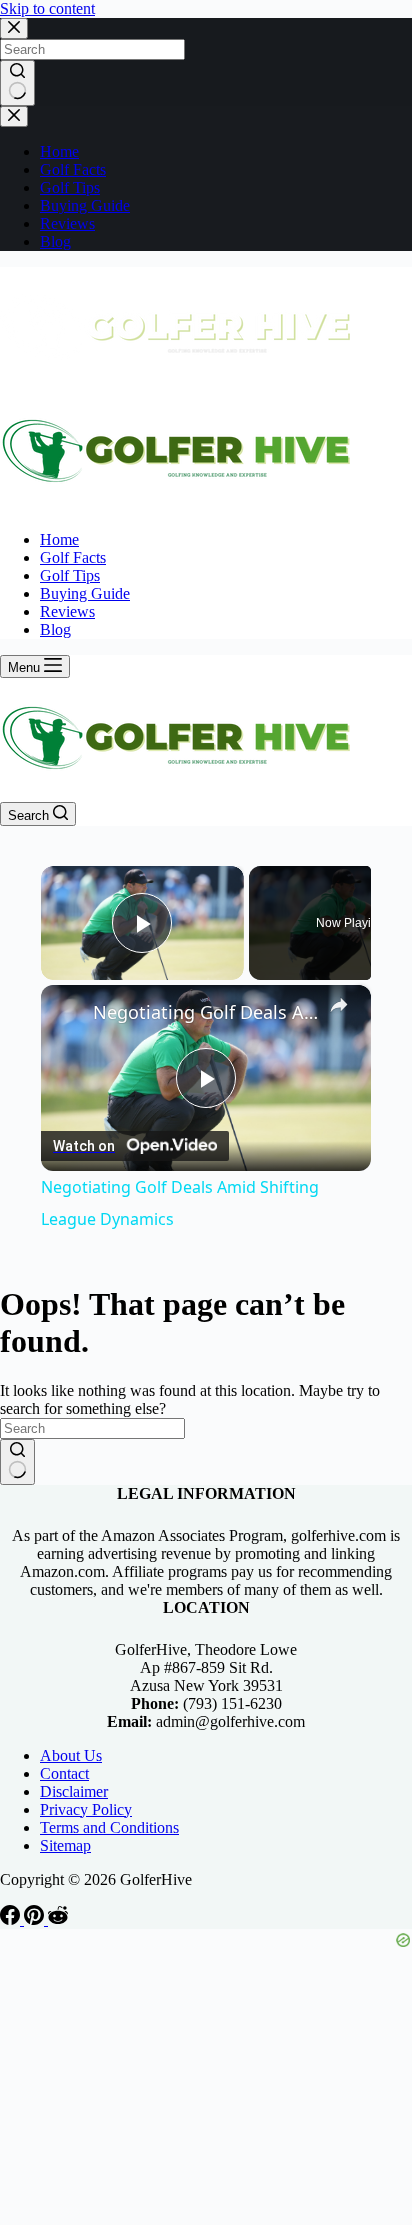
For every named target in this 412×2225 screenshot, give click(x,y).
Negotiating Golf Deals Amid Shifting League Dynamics (206, 1012)
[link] (68, 1012)
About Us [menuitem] (71, 1755)
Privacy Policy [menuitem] (86, 1809)
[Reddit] (58, 1919)
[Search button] (17, 83)
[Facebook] (12, 1919)
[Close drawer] (14, 116)
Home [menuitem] (59, 151)
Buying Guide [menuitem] (85, 205)
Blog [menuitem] (55, 241)
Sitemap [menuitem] (65, 1845)
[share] (339, 1005)
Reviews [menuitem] (67, 223)
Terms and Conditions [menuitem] (109, 1827)
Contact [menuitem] (64, 1773)
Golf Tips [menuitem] (70, 187)
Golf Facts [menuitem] (73, 169)
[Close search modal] (14, 28)
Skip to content (47, 8)
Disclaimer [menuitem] (74, 1791)
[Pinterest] (36, 1919)
